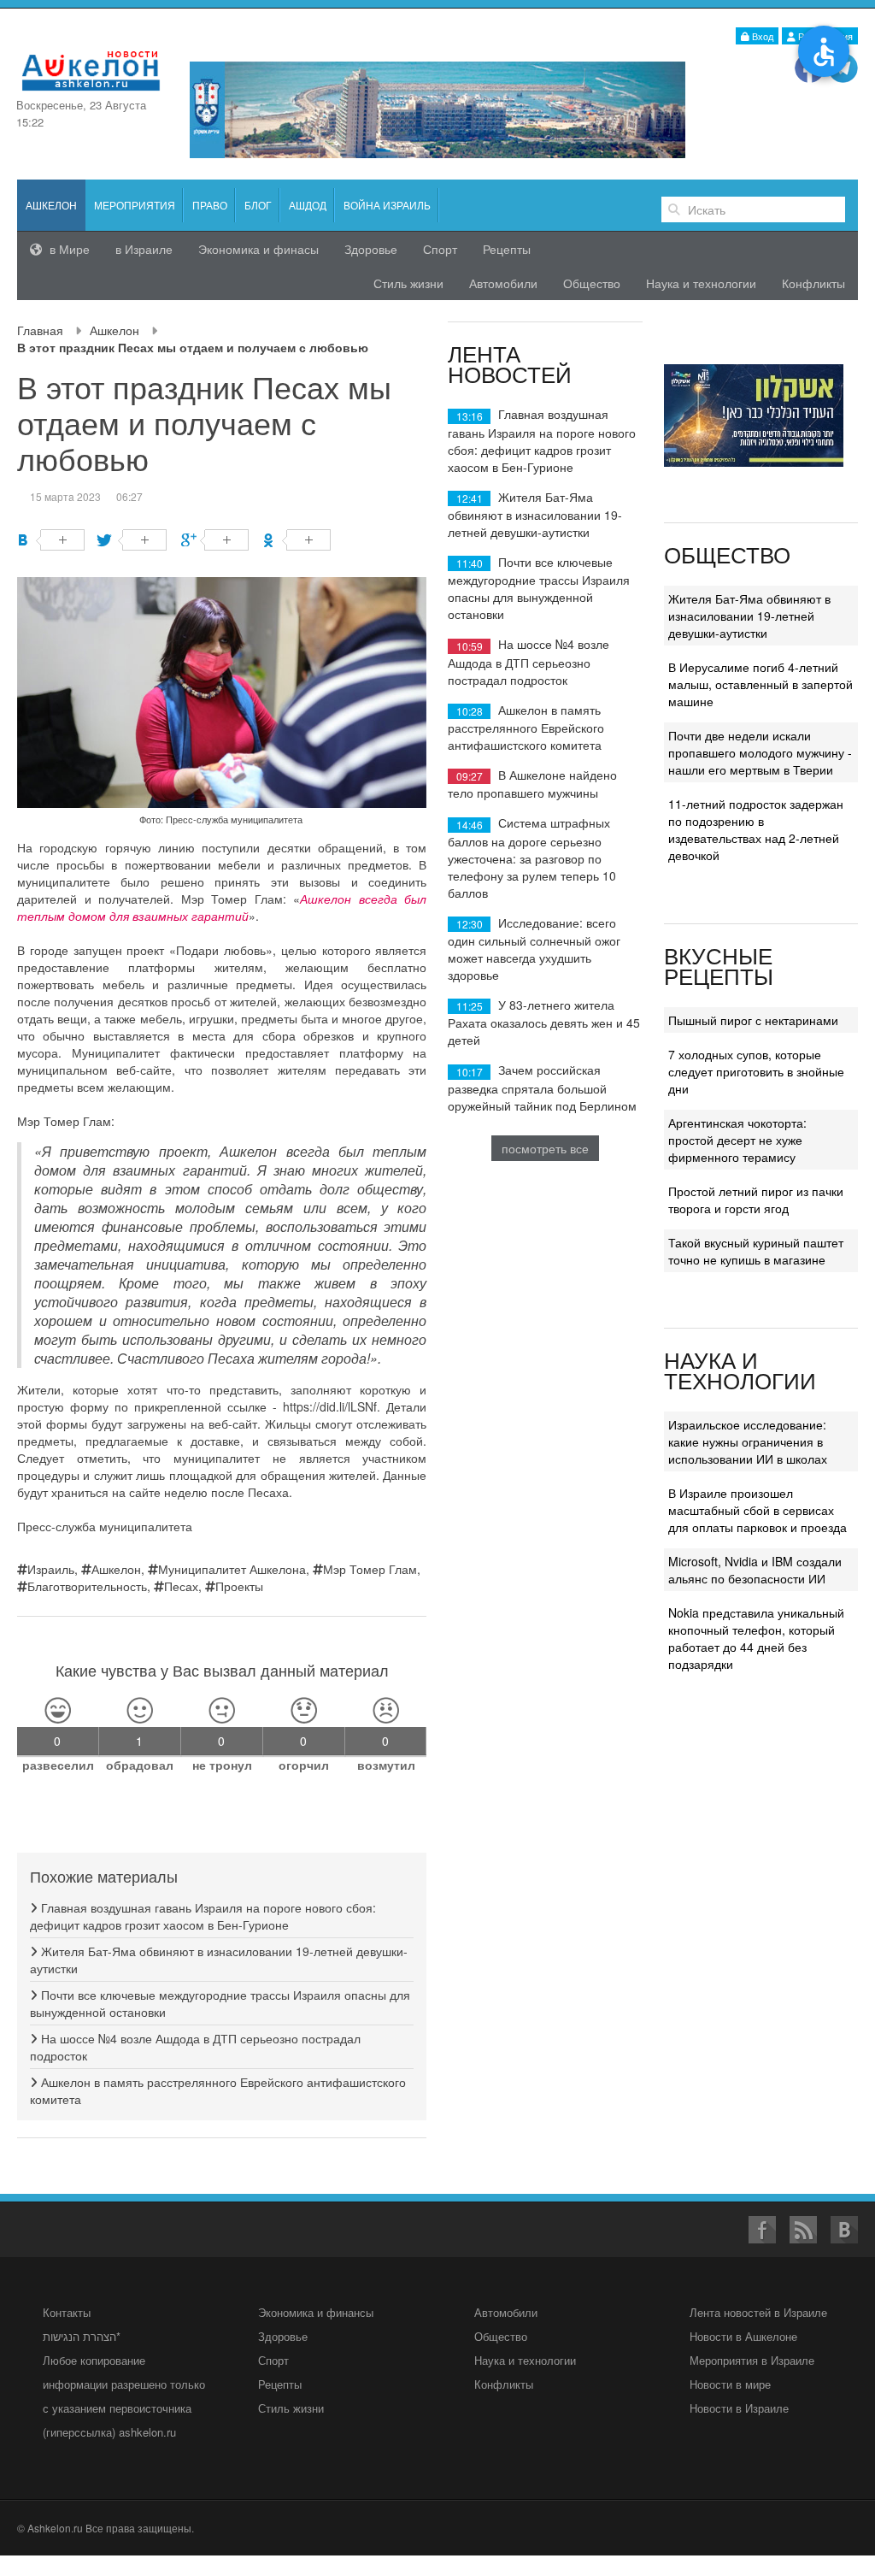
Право (210, 205)
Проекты (239, 1586)
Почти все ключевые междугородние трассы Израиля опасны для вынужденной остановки (539, 588)
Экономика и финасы (258, 249)
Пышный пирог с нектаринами (753, 1020)
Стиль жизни (408, 283)
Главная (40, 330)
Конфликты (813, 283)
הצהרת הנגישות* (82, 2336)
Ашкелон (115, 330)
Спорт (440, 249)
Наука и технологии (701, 283)
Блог (258, 205)
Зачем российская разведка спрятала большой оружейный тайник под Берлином (542, 1087)
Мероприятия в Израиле (752, 2360)
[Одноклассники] (297, 540)
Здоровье (371, 249)
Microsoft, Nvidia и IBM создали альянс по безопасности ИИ (755, 1570)
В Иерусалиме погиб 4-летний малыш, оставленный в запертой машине (760, 684)
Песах (181, 1586)
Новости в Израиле (739, 2408)
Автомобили (503, 283)
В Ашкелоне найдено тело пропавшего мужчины (532, 784)
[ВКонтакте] (51, 540)
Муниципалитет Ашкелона (232, 1569)
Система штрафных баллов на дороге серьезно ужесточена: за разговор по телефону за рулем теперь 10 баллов (532, 857)
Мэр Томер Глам (370, 1569)
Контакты (67, 2312)
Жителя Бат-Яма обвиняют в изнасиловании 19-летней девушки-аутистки (535, 514)
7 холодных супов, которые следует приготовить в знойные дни (756, 1071)
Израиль (51, 1569)
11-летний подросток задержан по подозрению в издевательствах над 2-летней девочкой (756, 829)
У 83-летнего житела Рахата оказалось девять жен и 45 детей (544, 1022)
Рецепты (507, 249)
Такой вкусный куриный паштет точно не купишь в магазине (756, 1251)
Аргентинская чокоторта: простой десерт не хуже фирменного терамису (737, 1140)
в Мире (68, 249)
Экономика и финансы (316, 2312)
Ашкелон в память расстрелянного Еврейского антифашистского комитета (526, 727)
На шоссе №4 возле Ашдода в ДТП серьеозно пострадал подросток (529, 661)
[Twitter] (133, 540)
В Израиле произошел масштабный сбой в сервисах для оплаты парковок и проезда (758, 1510)
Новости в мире (730, 2384)
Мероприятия (135, 205)
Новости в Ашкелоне (743, 2336)
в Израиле (144, 249)
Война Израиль (387, 205)
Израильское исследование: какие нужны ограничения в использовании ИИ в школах (748, 1441)
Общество (592, 283)
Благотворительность (87, 1586)
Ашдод (308, 205)
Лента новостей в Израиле (758, 2312)
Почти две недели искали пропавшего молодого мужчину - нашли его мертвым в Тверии (760, 752)
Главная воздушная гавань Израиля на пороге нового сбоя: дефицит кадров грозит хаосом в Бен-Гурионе (203, 1916)
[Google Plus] (215, 540)
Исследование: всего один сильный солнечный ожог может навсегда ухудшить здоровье (534, 949)
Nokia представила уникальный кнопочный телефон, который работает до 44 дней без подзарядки (756, 1638)
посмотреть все (545, 1148)
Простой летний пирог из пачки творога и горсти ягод (756, 1200)
